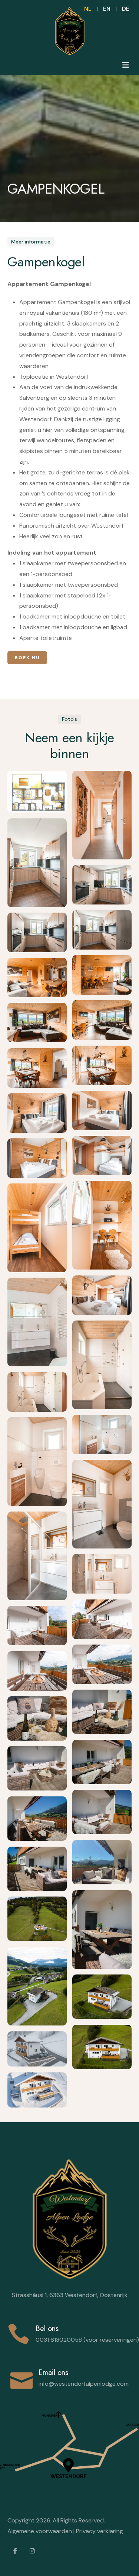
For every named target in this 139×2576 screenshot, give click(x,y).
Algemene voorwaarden (40, 2531)
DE (126, 9)
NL (88, 9)
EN (107, 9)
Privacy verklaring (100, 2531)
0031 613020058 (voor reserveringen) (87, 2340)
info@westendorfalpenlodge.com (84, 2384)
